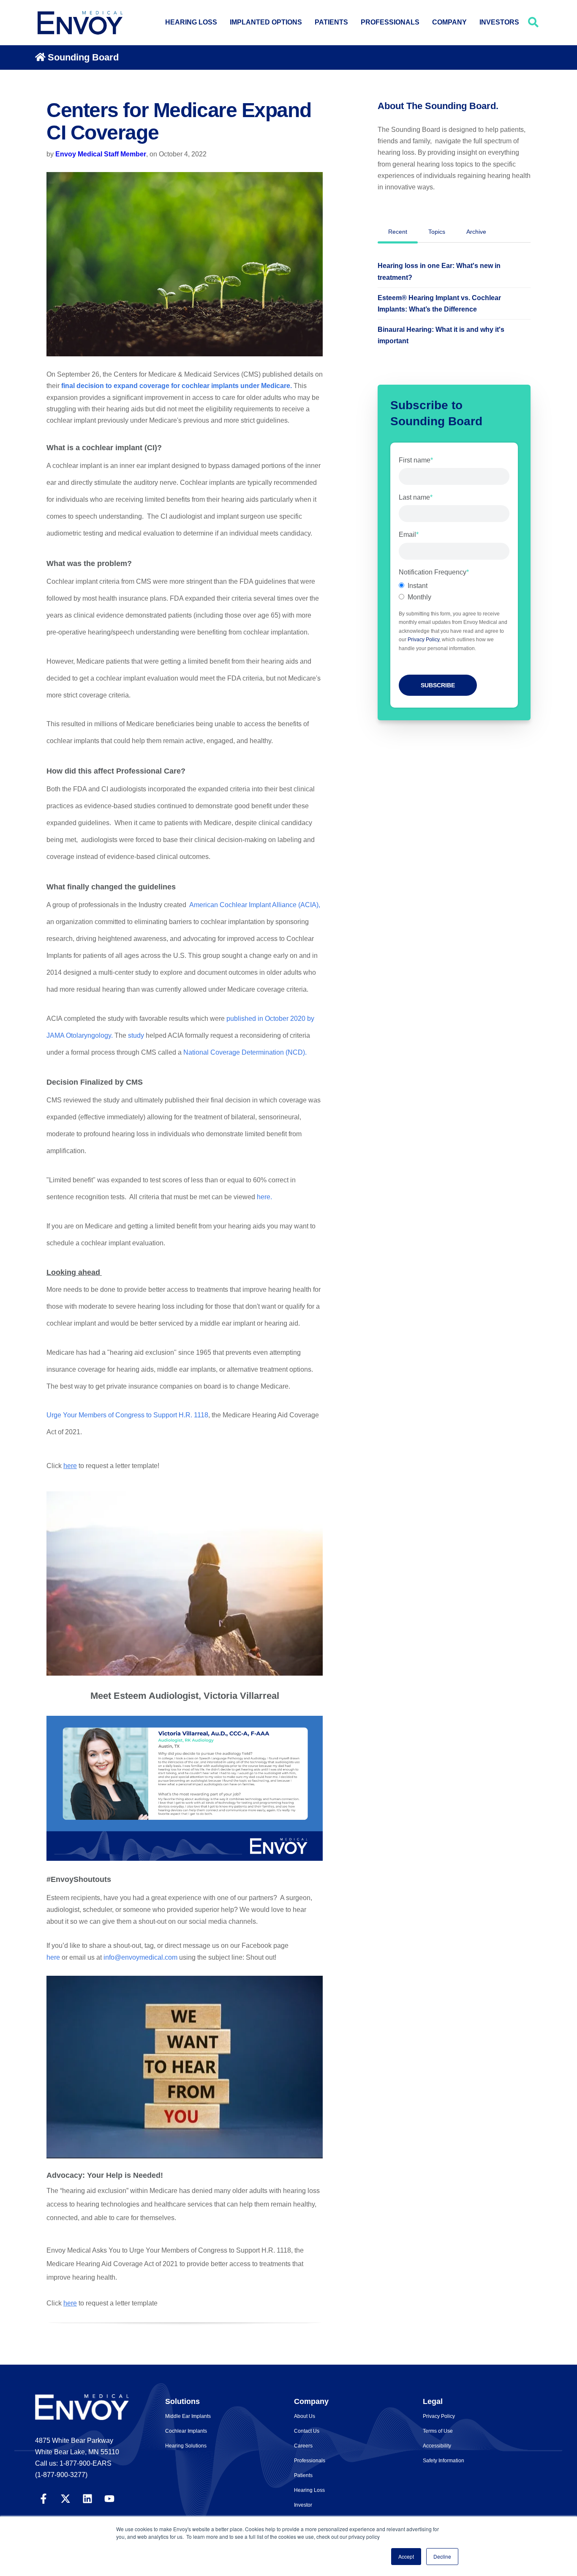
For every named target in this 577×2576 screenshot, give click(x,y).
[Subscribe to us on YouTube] (109, 2498)
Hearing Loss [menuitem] (309, 2490)
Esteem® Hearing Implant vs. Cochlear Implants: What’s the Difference (439, 304)
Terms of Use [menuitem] (438, 2431)
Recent (398, 232)
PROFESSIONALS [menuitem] (390, 22)
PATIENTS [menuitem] (331, 22)
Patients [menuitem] (303, 2475)
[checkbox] (454, 591)
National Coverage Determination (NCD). (245, 1052)
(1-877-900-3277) (61, 2475)
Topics (437, 232)
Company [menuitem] (311, 2401)
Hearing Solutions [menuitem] (186, 2446)
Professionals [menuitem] (310, 2461)
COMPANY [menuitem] (449, 22)
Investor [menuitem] (303, 2505)
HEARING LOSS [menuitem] (191, 22)
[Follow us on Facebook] (44, 2498)
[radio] (454, 586)
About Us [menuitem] (305, 2416)
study (136, 1035)
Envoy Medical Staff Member (101, 154)
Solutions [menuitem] (182, 2401)
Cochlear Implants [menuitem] (186, 2431)
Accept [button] (406, 2556)
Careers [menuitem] (303, 2446)
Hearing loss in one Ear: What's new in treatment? (439, 271)
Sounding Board (83, 57)
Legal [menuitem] (433, 2401)
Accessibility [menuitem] (437, 2446)
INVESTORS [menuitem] (499, 22)
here (70, 1466)
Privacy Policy (423, 640)
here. (264, 1197)
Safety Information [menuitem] (444, 2461)
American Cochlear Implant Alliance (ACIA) (254, 905)
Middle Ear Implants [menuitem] (188, 2416)
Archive (476, 232)
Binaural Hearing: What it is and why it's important (441, 335)
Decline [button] (442, 2556)
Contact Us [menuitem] (307, 2431)
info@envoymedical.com (140, 1957)
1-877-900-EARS (86, 2463)
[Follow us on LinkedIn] (87, 2498)
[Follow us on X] (65, 2498)
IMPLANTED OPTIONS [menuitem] (266, 22)
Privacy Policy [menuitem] (439, 2416)
